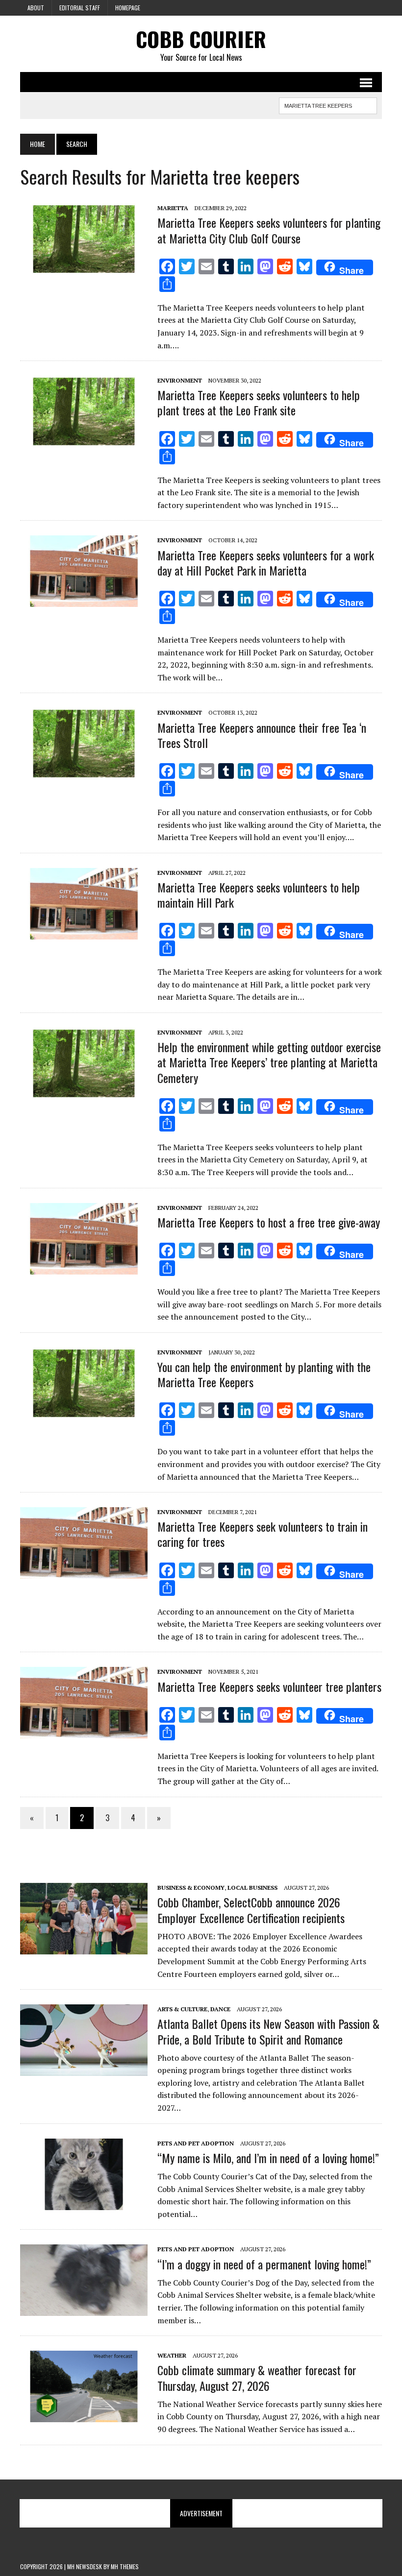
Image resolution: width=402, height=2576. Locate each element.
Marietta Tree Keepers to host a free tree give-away (269, 1222)
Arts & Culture (182, 2009)
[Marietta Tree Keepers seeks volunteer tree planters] (84, 1732)
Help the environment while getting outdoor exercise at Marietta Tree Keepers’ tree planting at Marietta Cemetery (269, 1062)
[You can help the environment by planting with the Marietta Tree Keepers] (84, 1412)
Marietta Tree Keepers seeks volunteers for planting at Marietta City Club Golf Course (269, 230)
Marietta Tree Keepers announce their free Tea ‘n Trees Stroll (262, 735)
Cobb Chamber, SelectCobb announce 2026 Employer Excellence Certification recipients (251, 1910)
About (36, 8)
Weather (172, 2355)
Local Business (252, 1888)
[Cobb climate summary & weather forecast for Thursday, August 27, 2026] (84, 2416)
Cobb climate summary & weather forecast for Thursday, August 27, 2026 (257, 2377)
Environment (180, 380)
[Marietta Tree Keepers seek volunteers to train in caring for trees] (84, 1572)
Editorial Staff (80, 8)
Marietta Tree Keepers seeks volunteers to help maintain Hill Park (259, 895)
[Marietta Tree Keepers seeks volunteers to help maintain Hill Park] (84, 933)
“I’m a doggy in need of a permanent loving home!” (264, 2264)
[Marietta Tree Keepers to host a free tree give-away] (84, 1268)
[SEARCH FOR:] (328, 104)
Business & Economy (191, 1888)
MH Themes (125, 2566)
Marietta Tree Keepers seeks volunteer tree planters (269, 1686)
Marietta (173, 208)
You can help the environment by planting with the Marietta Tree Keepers (264, 1374)
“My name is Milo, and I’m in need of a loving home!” (268, 2158)
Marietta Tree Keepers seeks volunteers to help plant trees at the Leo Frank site (259, 402)
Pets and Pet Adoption (196, 2143)
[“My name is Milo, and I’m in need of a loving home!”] (84, 2203)
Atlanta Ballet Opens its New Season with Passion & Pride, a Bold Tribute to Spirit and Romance (268, 2031)
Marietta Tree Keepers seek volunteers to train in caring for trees (263, 1534)
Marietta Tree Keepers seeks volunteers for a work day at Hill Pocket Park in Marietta (266, 563)
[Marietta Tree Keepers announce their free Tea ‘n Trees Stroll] (84, 773)
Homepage (128, 8)
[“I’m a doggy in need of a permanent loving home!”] (84, 2310)
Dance (220, 2009)
